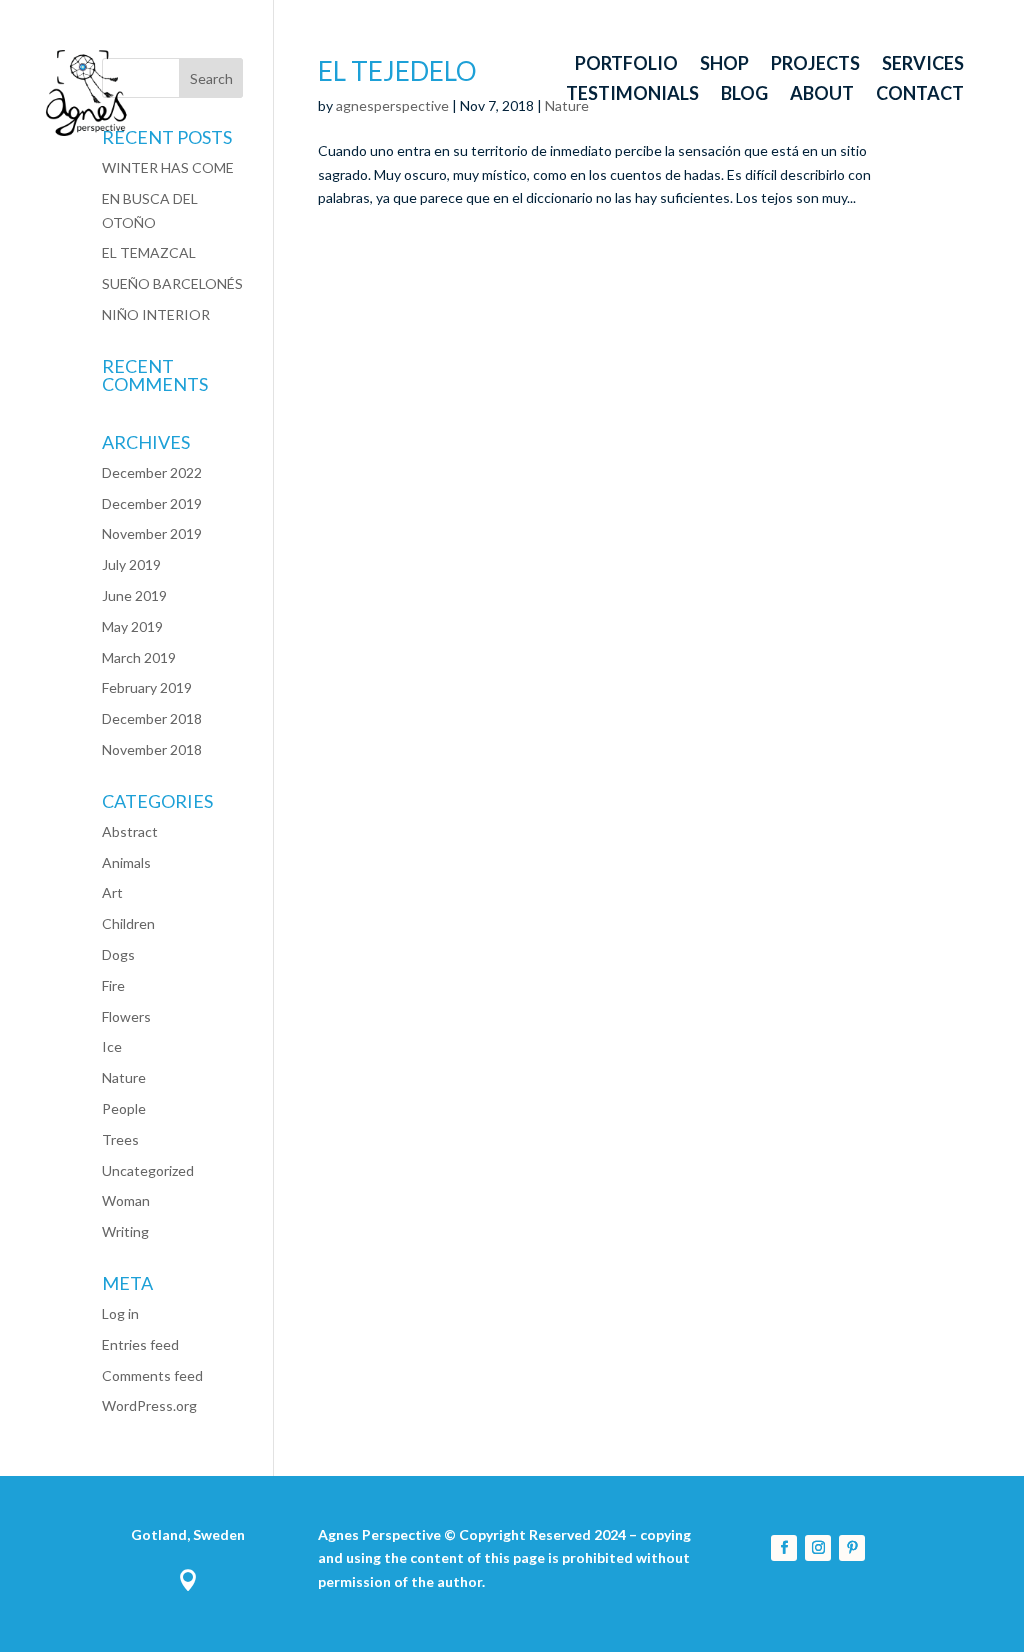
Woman (126, 1200)
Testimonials (632, 95)
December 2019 (152, 503)
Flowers (126, 1016)
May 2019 (132, 626)
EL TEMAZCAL (149, 252)
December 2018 (152, 718)
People (124, 1108)
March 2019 (139, 657)
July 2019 (131, 564)
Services (923, 65)
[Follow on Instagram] (818, 1548)
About (822, 95)
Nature (124, 1077)
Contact (920, 95)
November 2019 (152, 533)
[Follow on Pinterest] (852, 1548)
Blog (744, 95)
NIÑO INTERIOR (156, 314)
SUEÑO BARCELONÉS (172, 283)
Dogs (118, 954)
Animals (126, 862)
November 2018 (152, 749)
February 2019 (147, 687)
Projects (815, 65)
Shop (724, 65)
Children (128, 923)
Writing (125, 1231)
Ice (112, 1046)
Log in (120, 1313)
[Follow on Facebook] (784, 1548)
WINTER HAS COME (168, 167)
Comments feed (152, 1375)
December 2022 (152, 472)
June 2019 (134, 595)
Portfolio (626, 65)
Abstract (130, 831)
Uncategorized (148, 1170)
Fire (113, 985)
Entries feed (140, 1344)
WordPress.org (149, 1405)
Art (112, 892)
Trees (120, 1139)
